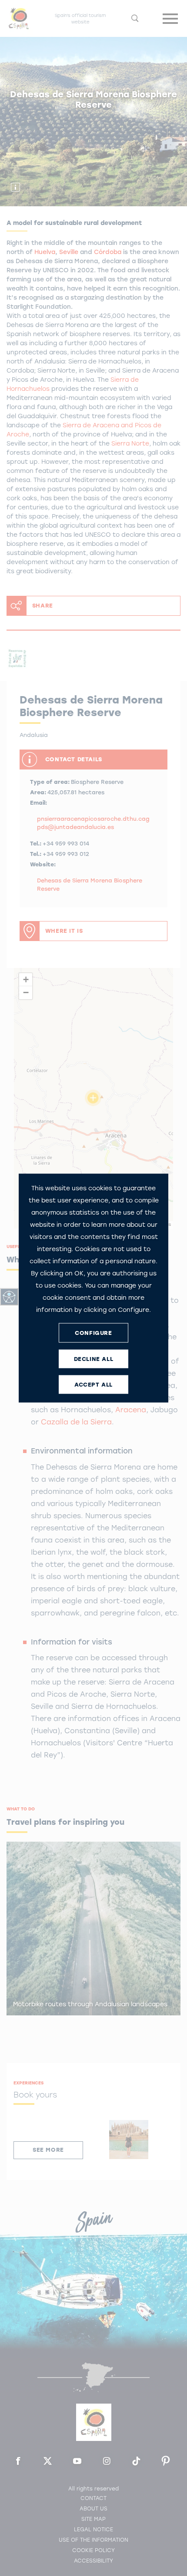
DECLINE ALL (94, 1359)
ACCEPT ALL (93, 1384)
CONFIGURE (93, 1333)
